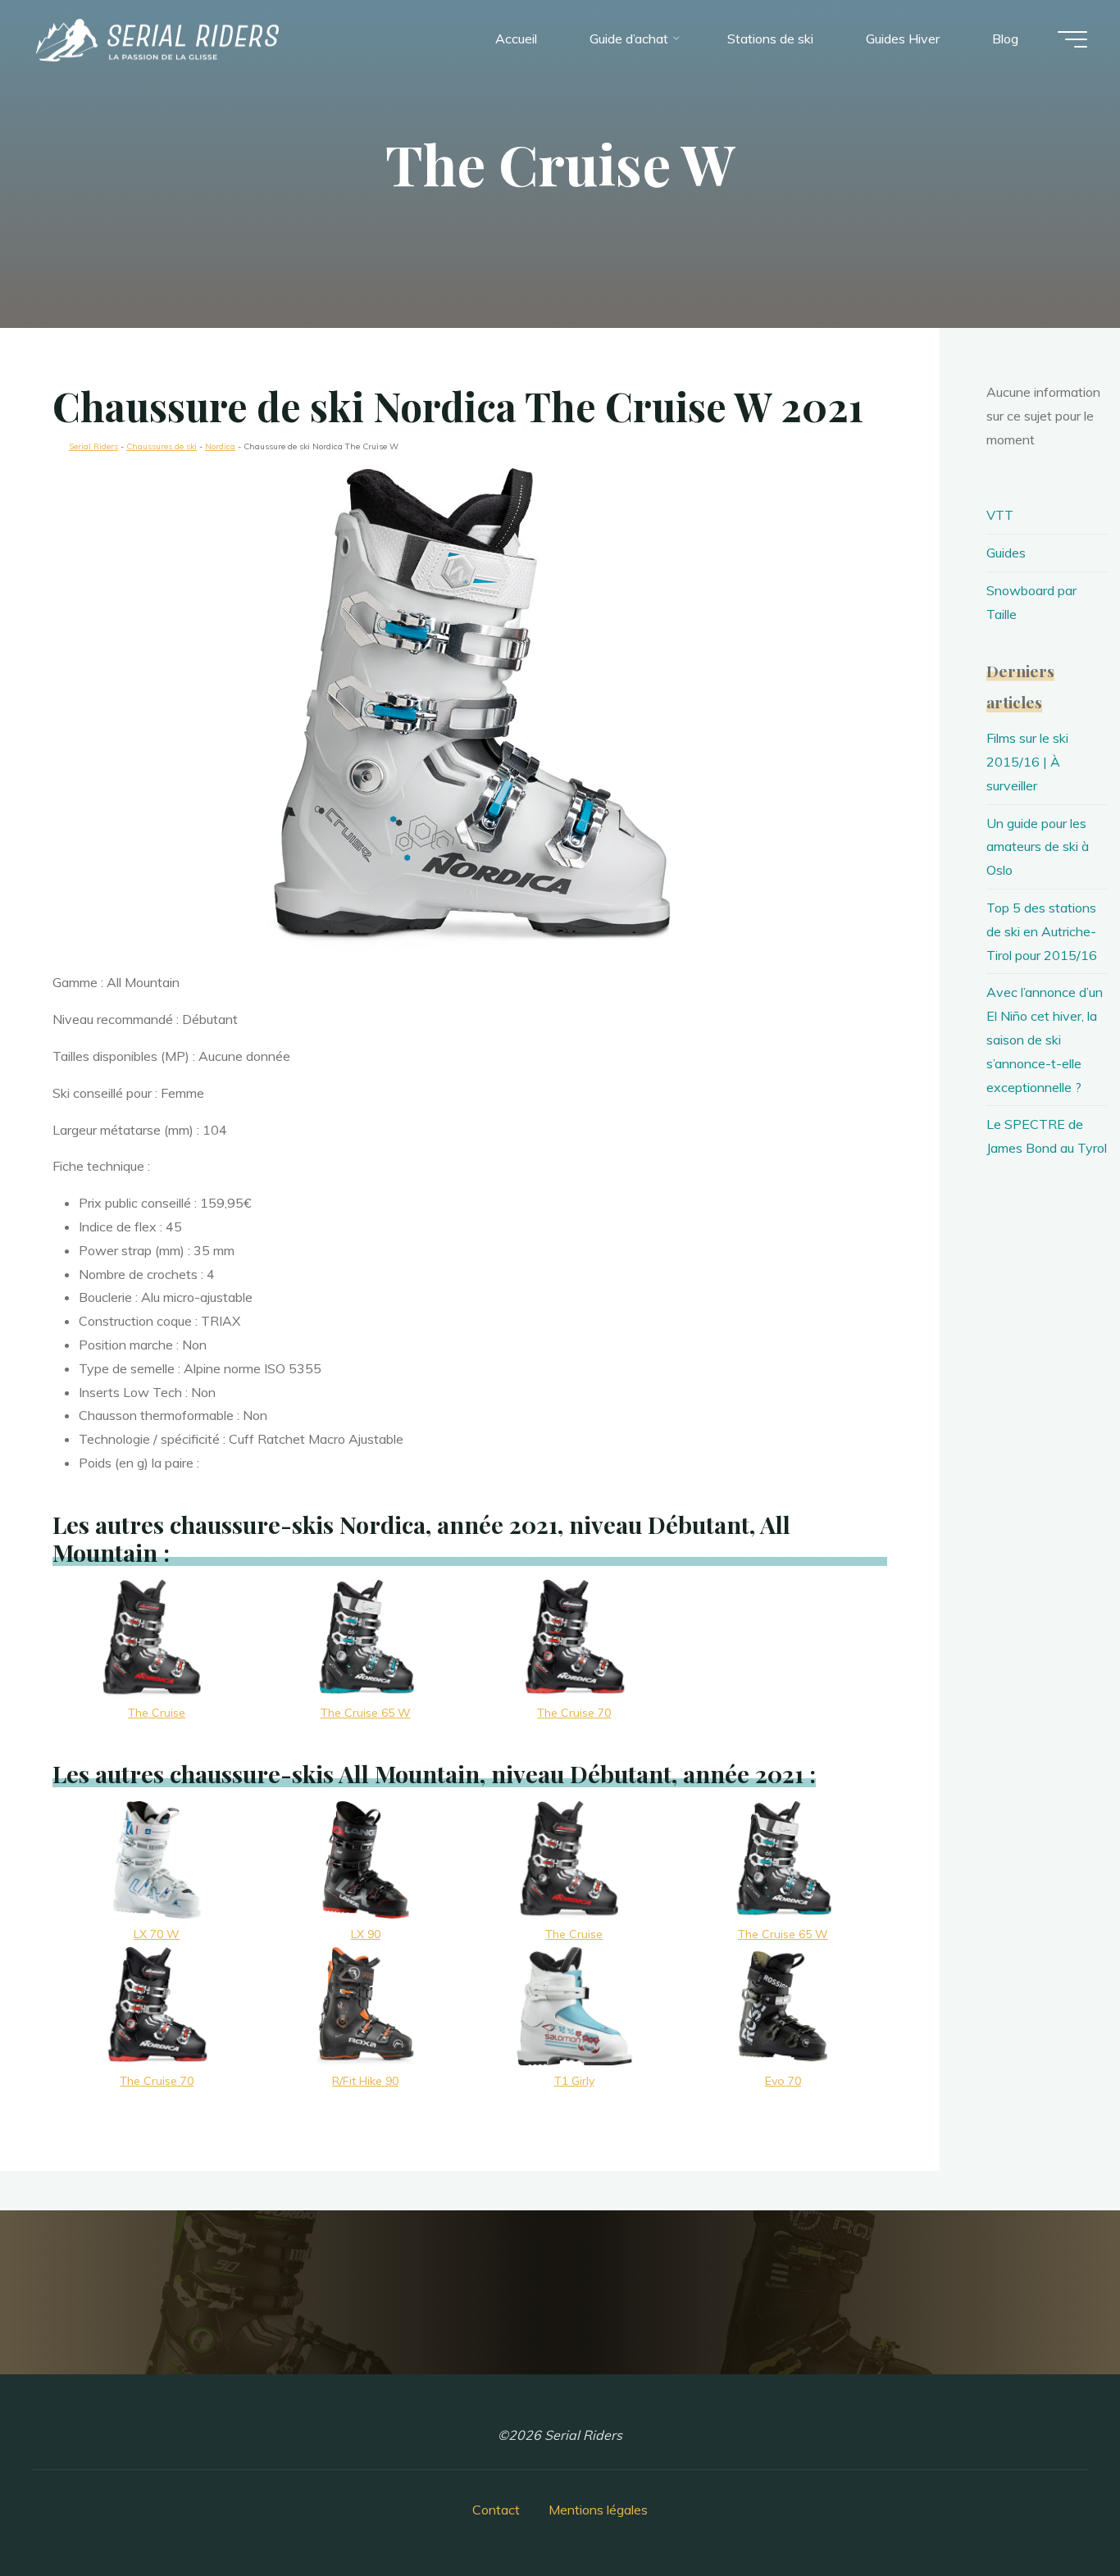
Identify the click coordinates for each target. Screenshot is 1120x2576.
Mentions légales (598, 2510)
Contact (496, 2510)
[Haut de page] (1056, 2512)
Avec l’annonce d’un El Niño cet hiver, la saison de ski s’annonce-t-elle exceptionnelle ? (1045, 1039)
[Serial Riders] (156, 39)
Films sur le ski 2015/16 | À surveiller (1027, 762)
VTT (1000, 515)
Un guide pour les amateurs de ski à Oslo (1038, 847)
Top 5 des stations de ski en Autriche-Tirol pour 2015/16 (1042, 931)
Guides (1006, 553)
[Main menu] (1072, 39)
